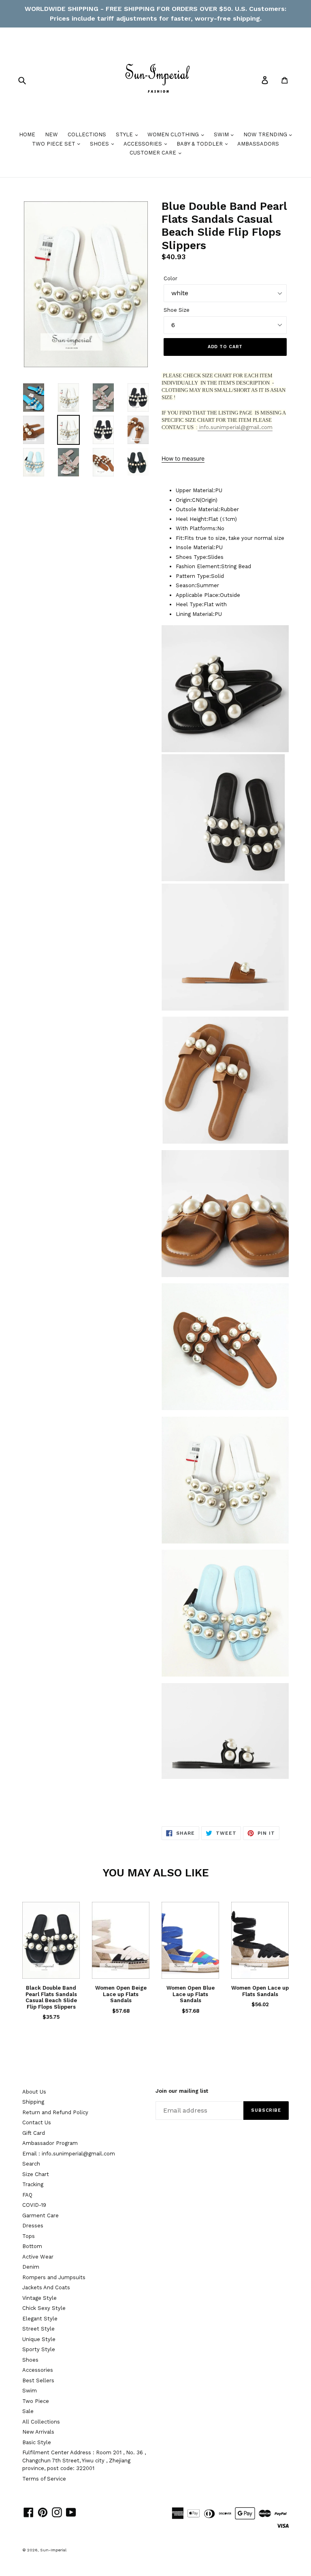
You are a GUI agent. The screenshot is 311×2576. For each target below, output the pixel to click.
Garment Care (40, 2215)
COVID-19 (34, 2205)
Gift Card (34, 2133)
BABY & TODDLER (200, 144)
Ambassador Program (50, 2143)
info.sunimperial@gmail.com (235, 427)
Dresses (33, 2226)
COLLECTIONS (87, 134)
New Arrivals (38, 2432)
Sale (28, 2411)
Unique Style (39, 2339)
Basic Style (37, 2442)
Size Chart (36, 2174)
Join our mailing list (182, 2091)
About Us (34, 2092)
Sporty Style (39, 2349)
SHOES (100, 144)
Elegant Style (40, 2319)
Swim (30, 2391)
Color (170, 278)
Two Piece (36, 2401)
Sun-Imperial (53, 2550)
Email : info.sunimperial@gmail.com (69, 2154)
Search (31, 2164)
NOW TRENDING (266, 134)
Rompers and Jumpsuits (54, 2277)
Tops (29, 2236)
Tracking (33, 2184)
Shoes (30, 2360)
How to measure (183, 458)
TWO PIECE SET (54, 144)
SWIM (222, 134)
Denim (31, 2267)
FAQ (27, 2195)
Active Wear (38, 2257)
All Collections (41, 2422)
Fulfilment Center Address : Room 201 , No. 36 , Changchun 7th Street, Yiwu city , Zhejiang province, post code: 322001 (84, 2460)
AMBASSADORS (258, 144)
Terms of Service (44, 2479)
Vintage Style (39, 2298)
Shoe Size (177, 310)
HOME (27, 134)
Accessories (38, 2370)
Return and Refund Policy (55, 2112)
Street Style (38, 2329)
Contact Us (37, 2122)
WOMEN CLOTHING (174, 134)
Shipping (33, 2102)
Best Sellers (38, 2380)
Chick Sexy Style (44, 2308)
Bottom (32, 2246)
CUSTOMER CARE (154, 153)
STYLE (125, 134)
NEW (51, 134)
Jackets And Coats (46, 2287)
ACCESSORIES (144, 144)
